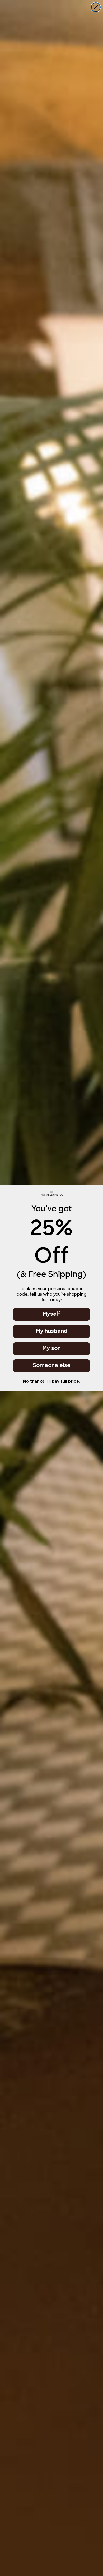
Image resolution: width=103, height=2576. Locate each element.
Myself (51, 1314)
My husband (52, 1331)
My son (52, 1349)
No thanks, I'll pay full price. (51, 1382)
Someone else (52, 1366)
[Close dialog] (96, 7)
